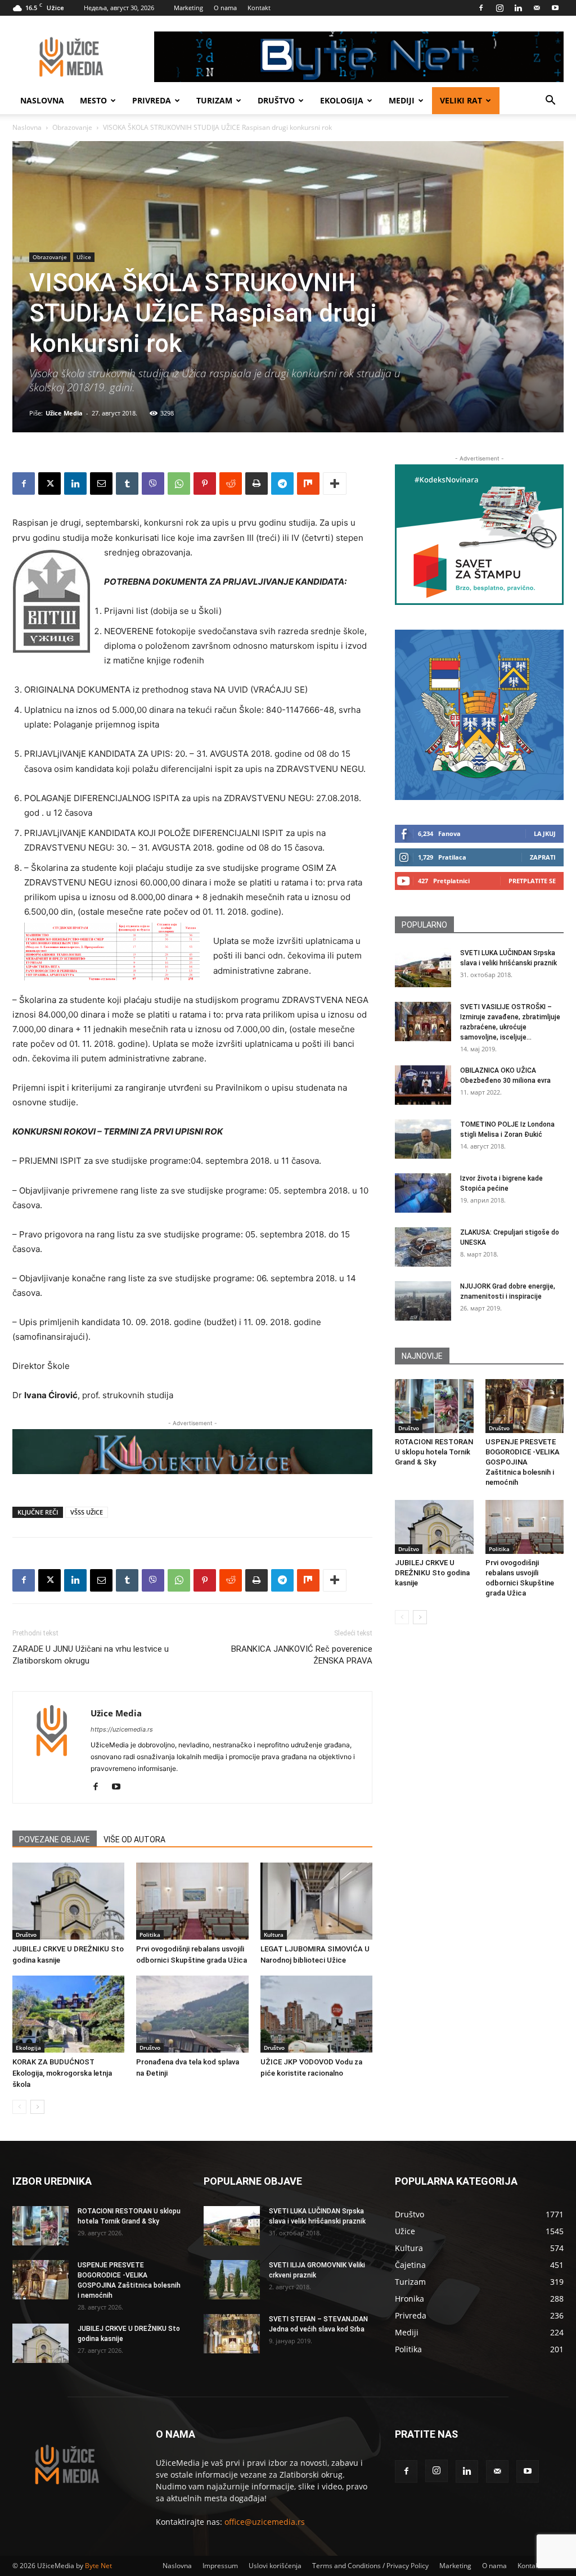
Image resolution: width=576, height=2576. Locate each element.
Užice (84, 257)
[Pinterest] (205, 483)
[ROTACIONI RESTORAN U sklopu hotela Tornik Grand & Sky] (434, 1406)
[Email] (101, 483)
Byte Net (98, 2566)
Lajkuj (545, 833)
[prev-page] (19, 2107)
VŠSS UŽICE (87, 1512)
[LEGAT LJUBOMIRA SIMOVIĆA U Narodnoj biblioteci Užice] (316, 1901)
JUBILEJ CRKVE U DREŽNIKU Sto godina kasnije (432, 1573)
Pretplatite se (532, 881)
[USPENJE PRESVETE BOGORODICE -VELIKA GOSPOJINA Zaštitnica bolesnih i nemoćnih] (525, 1406)
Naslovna (42, 100)
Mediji (402, 100)
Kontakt (259, 8)
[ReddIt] (231, 483)
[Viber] (153, 483)
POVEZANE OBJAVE (55, 1840)
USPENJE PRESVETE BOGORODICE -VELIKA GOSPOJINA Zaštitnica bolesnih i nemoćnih (523, 1462)
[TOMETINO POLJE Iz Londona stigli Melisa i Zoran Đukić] (423, 1139)
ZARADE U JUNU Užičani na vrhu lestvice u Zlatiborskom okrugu (91, 1655)
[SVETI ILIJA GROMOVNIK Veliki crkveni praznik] (232, 2280)
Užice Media (64, 413)
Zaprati (543, 857)
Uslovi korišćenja (275, 2566)
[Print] (256, 483)
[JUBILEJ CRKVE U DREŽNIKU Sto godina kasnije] (68, 1901)
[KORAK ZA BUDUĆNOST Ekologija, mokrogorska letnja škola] (68, 2014)
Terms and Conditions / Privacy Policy (370, 2566)
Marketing (188, 8)
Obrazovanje (72, 127)
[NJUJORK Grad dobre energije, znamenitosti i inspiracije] (423, 1301)
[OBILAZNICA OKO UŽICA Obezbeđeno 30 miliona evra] (423, 1085)
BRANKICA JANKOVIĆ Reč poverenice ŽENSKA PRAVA (302, 1655)
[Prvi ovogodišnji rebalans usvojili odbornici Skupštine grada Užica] (192, 1901)
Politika (150, 1935)
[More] (335, 483)
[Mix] (308, 483)
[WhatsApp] (179, 483)
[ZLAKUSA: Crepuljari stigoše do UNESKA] (423, 1247)
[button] (550, 101)
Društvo (276, 100)
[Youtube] (555, 8)
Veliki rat (461, 100)
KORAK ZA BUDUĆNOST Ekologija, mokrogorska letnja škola (62, 2073)
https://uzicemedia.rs (122, 1729)
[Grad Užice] (479, 715)
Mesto (93, 100)
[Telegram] (282, 483)
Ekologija (342, 100)
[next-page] (37, 2107)
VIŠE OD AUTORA (134, 1840)
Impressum (220, 2566)
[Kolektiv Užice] (192, 1451)
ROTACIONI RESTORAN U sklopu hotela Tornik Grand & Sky (434, 1452)
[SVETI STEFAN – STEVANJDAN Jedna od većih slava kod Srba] (232, 2334)
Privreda (152, 100)
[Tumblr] (127, 483)
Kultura (274, 1935)
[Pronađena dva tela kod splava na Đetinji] (192, 2014)
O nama (225, 8)
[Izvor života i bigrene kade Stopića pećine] (423, 1193)
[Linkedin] (518, 8)
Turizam (214, 100)
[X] (49, 483)
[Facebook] (481, 8)
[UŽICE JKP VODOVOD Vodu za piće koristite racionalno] (316, 2014)
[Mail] (537, 8)
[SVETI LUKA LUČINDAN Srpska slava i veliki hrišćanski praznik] (423, 968)
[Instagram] (499, 8)
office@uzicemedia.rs (265, 2522)
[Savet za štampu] (479, 535)
